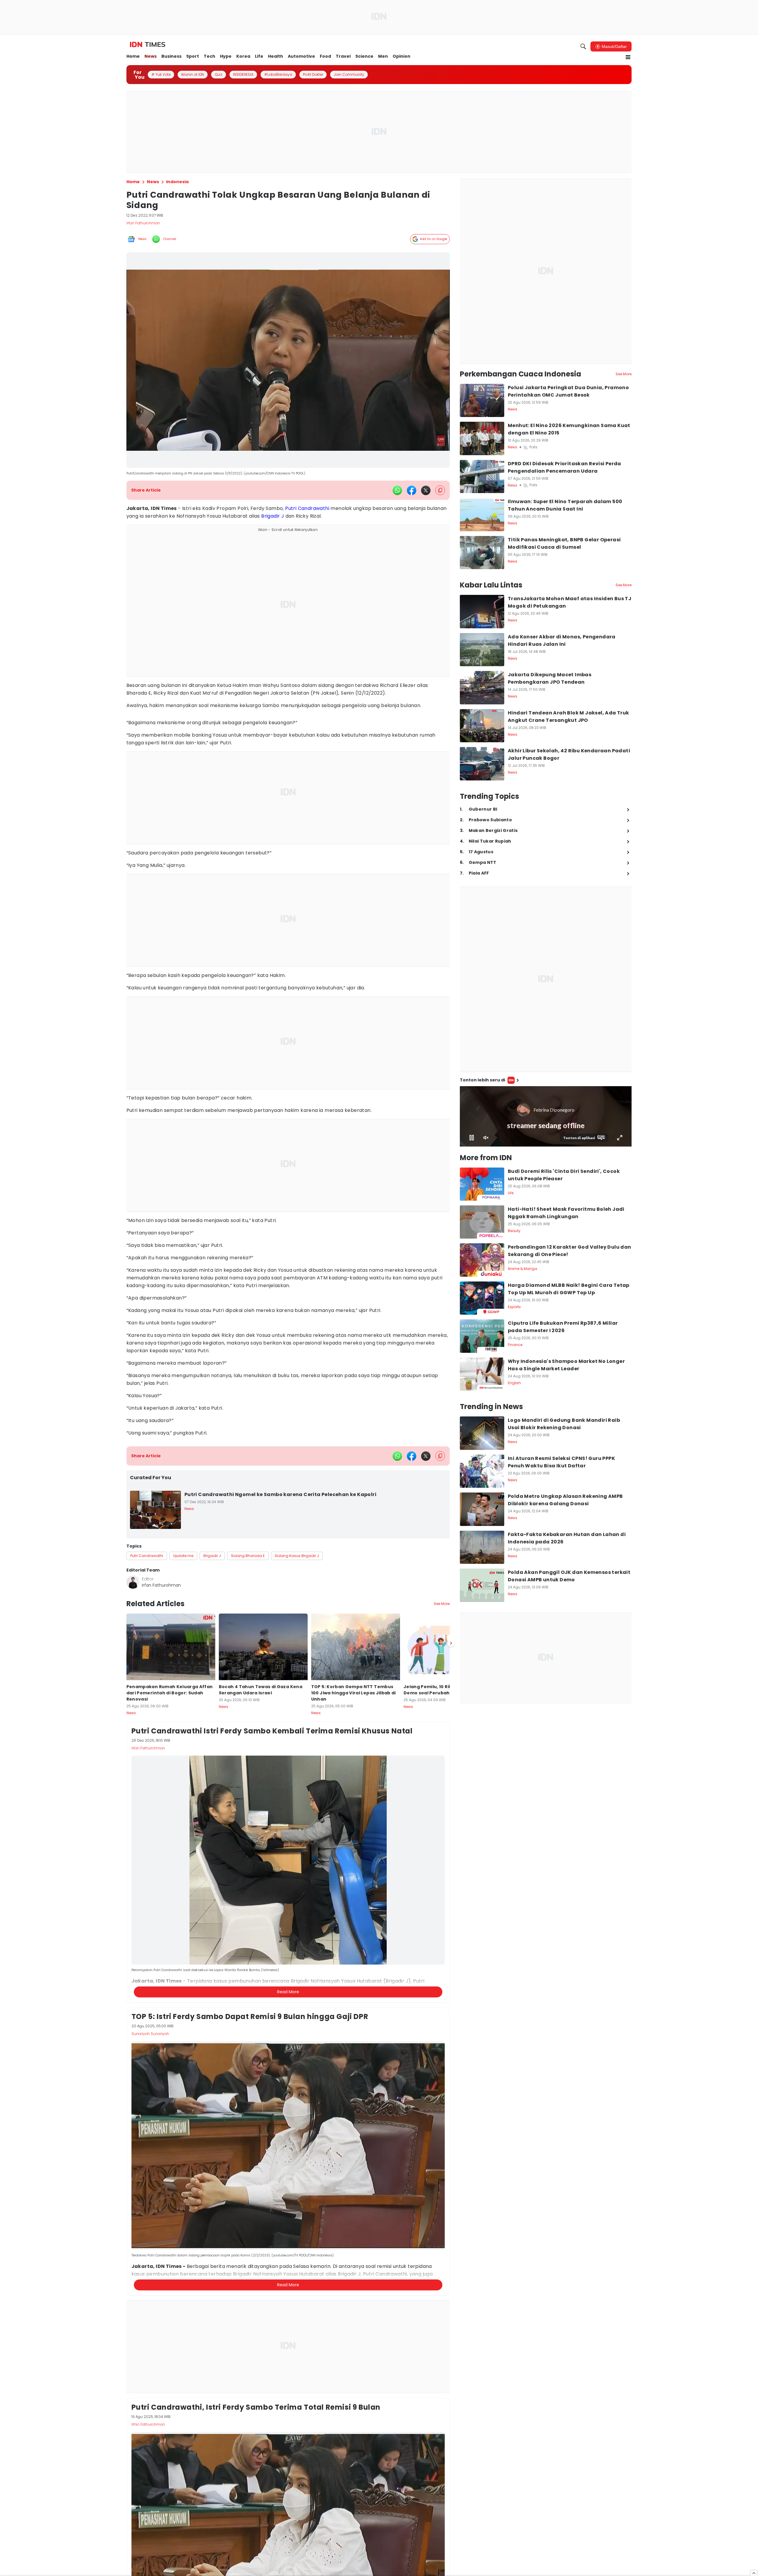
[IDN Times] (148, 45)
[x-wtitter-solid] (426, 490)
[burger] (628, 57)
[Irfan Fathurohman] (133, 1582)
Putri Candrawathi (307, 508)
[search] (583, 46)
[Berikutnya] (451, 1643)
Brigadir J (273, 516)
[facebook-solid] (412, 490)
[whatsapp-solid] (397, 490)
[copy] (440, 490)
